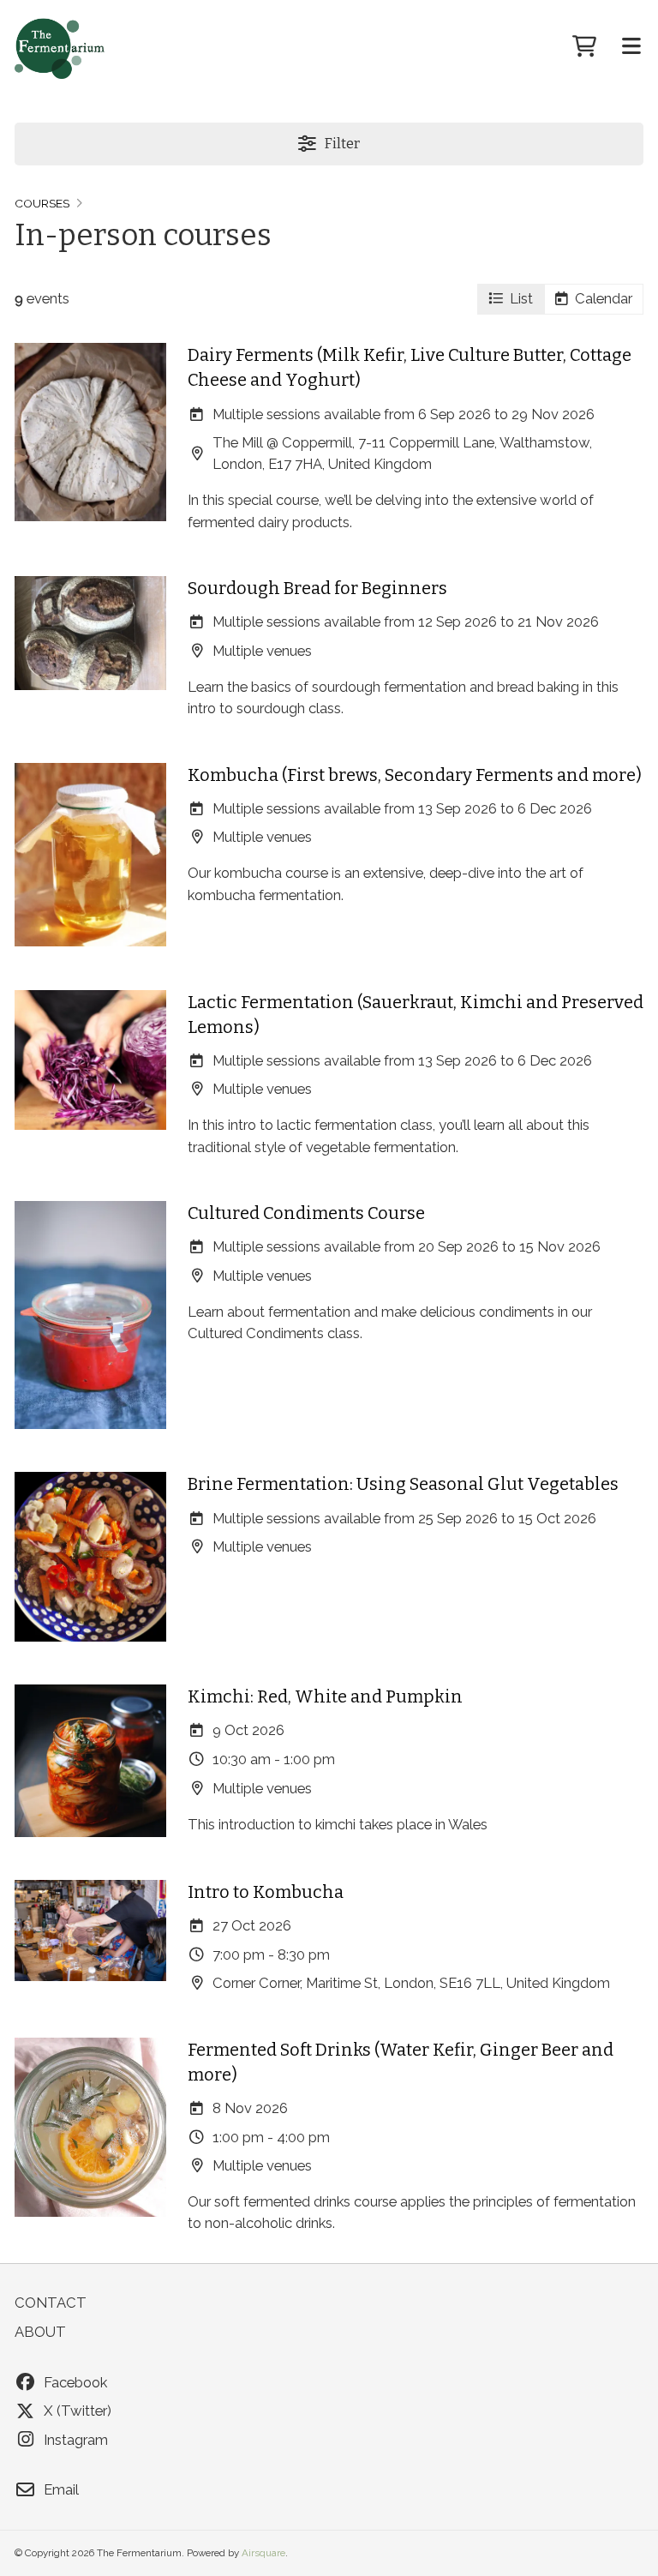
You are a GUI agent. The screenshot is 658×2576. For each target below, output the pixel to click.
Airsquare (263, 2553)
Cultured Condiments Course (306, 1213)
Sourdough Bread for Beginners (317, 588)
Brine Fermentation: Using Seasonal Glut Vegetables (403, 1484)
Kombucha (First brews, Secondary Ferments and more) (415, 775)
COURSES (42, 203)
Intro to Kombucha (266, 1892)
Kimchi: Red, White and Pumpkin (325, 1696)
